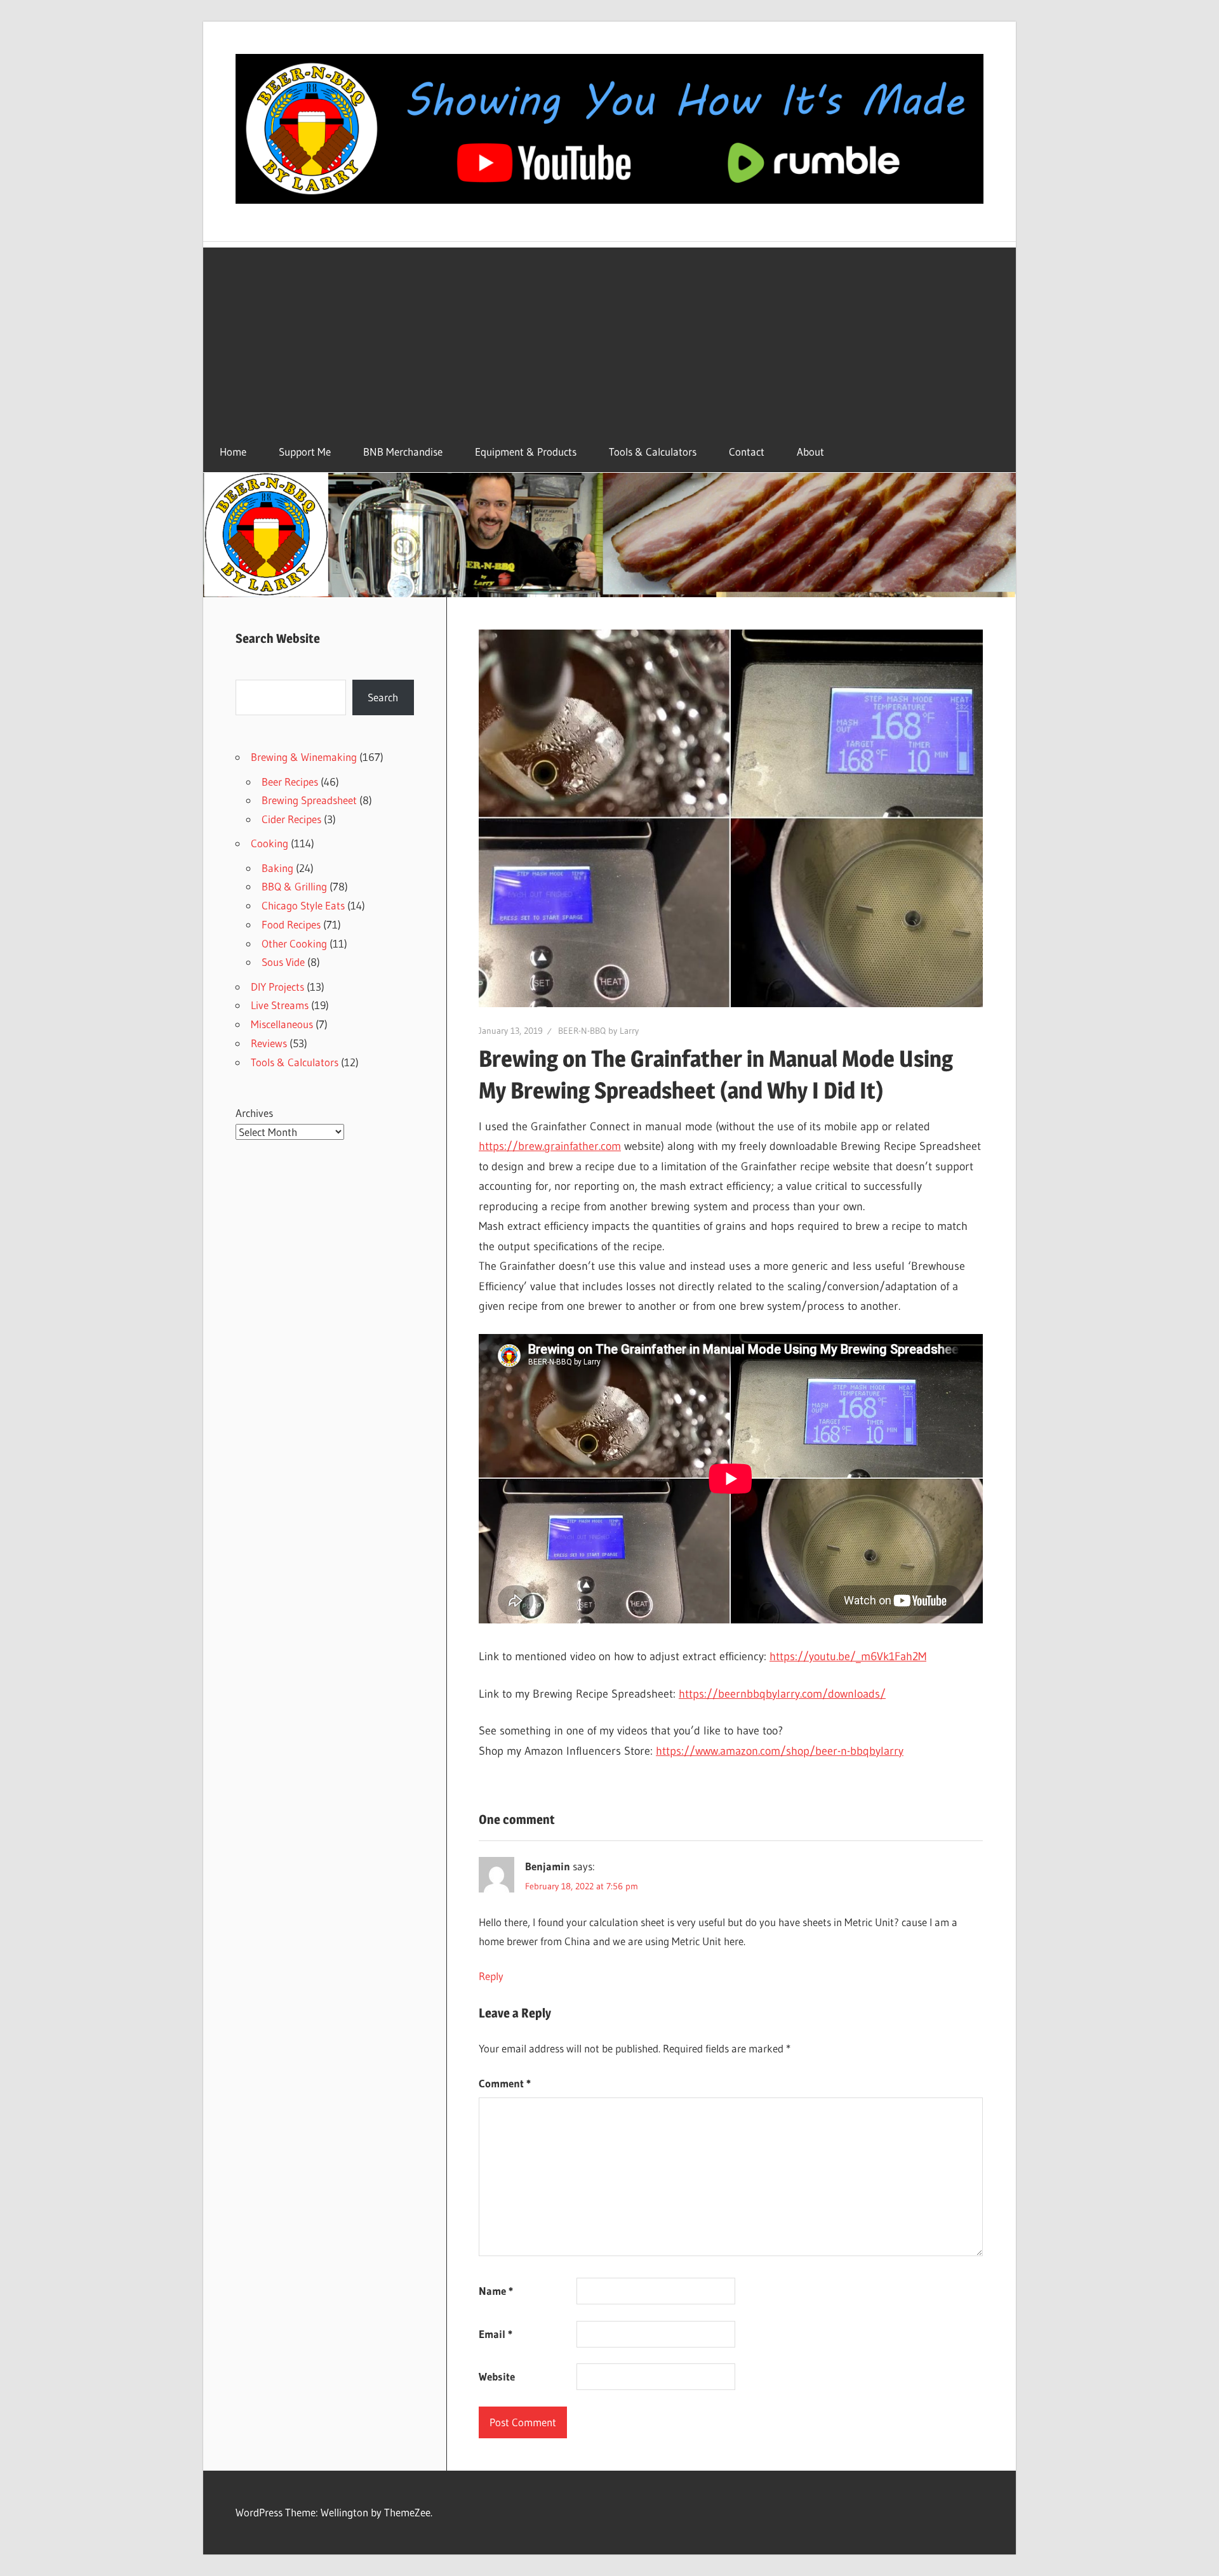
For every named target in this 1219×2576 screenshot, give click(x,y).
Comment (505, 2083)
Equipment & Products (526, 452)
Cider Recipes (291, 819)
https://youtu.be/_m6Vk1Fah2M (848, 1656)
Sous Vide (283, 962)
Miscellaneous (282, 1024)
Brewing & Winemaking (304, 757)
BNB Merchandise (403, 452)
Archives (254, 1113)
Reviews (269, 1043)
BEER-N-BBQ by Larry (598, 1031)
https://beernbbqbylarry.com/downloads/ (782, 1694)
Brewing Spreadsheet (309, 800)
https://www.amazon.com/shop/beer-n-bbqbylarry (780, 1751)
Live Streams (280, 1005)
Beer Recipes (290, 782)
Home (233, 452)
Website (497, 2376)
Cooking (270, 843)
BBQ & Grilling (294, 886)
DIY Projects (277, 987)
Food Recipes (291, 924)
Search (383, 697)
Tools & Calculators (653, 452)
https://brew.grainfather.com (550, 1146)
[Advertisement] (609, 336)
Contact (747, 452)
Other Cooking (294, 943)
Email (496, 2334)
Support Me (305, 452)
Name (496, 2291)
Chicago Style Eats (303, 905)
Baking (277, 868)
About (810, 452)
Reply (491, 1976)
